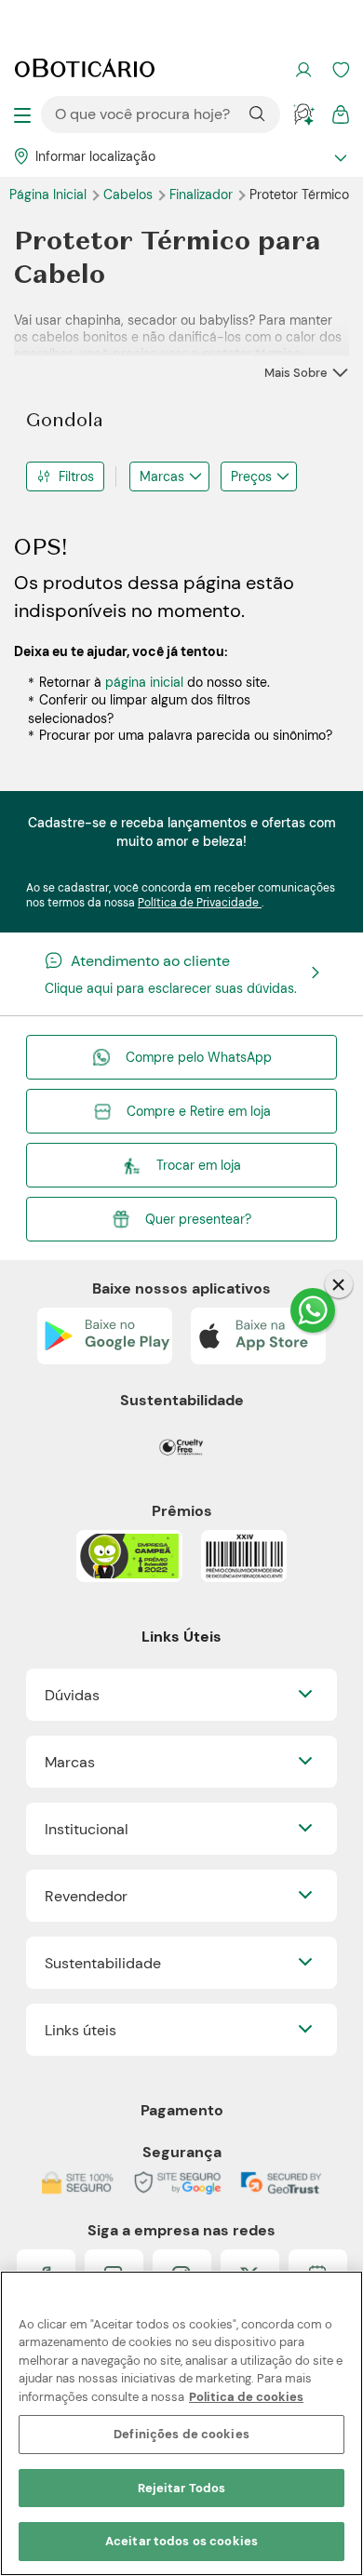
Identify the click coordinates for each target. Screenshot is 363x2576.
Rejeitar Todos (182, 2488)
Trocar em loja (199, 1165)
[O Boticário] (85, 70)
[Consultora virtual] (303, 114)
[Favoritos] (341, 70)
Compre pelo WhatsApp (199, 1057)
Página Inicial (50, 195)
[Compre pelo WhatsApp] (313, 1310)
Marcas (162, 476)
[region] (181, 2423)
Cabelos (130, 195)
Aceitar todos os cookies (181, 2541)
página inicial (144, 682)
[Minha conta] (303, 70)
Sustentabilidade (103, 1963)
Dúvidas (72, 1695)
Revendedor (86, 1896)
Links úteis (81, 2030)
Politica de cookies (246, 2397)
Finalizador (203, 195)
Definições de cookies (181, 2434)
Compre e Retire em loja (199, 1111)
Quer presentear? (198, 1219)
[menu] (22, 114)
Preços (251, 476)
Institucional (87, 1829)
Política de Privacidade (200, 903)
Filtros (76, 476)
